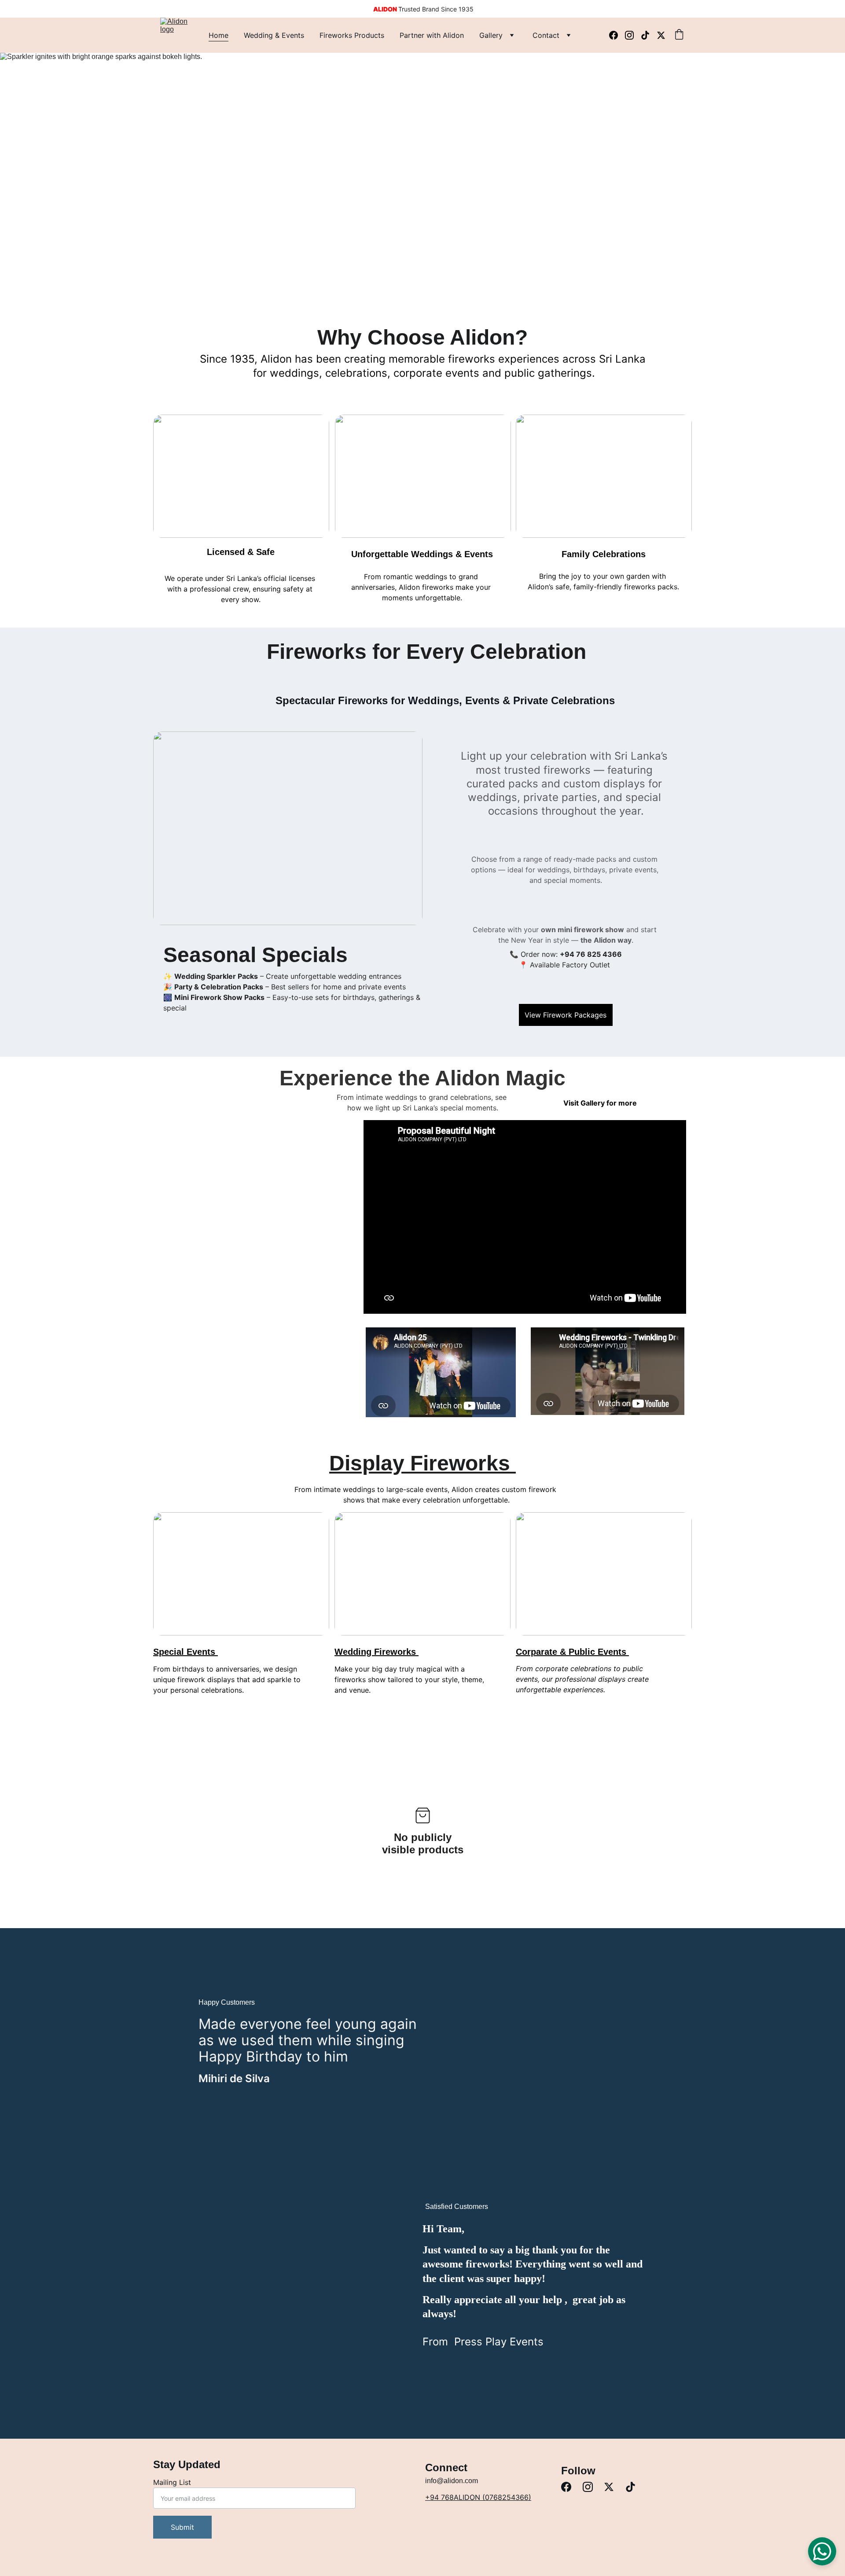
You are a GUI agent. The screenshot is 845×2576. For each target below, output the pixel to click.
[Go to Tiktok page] (649, 35)
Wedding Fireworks (377, 1652)
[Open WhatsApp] (822, 2551)
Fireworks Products (352, 35)
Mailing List (172, 2482)
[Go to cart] (679, 35)
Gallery (491, 35)
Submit (182, 2527)
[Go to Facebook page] (617, 35)
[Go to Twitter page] (661, 35)
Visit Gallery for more (600, 1103)
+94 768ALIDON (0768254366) (478, 2497)
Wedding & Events (274, 35)
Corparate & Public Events (572, 1652)
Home (219, 35)
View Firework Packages (566, 1015)
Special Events (186, 1652)
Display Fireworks (422, 1463)
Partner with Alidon (432, 35)
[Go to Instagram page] (633, 35)
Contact (546, 35)
